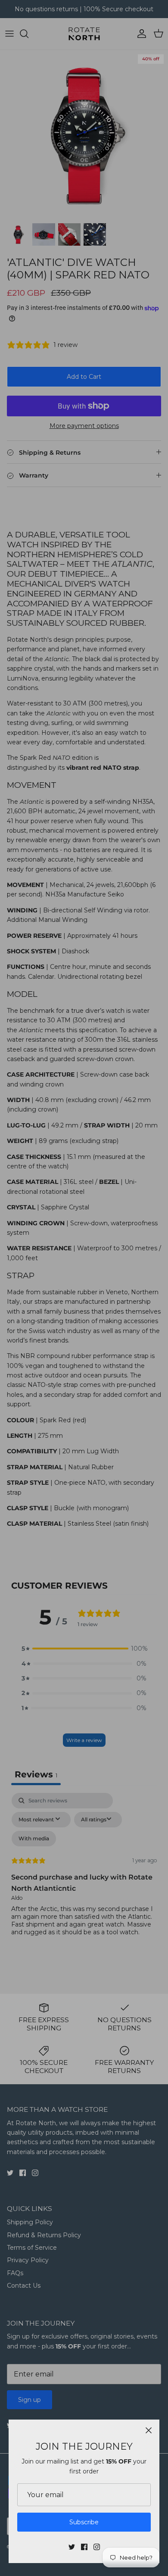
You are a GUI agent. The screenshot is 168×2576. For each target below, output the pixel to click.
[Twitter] (72, 2547)
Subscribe (84, 2522)
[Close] (149, 2430)
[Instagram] (97, 2547)
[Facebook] (84, 2547)
